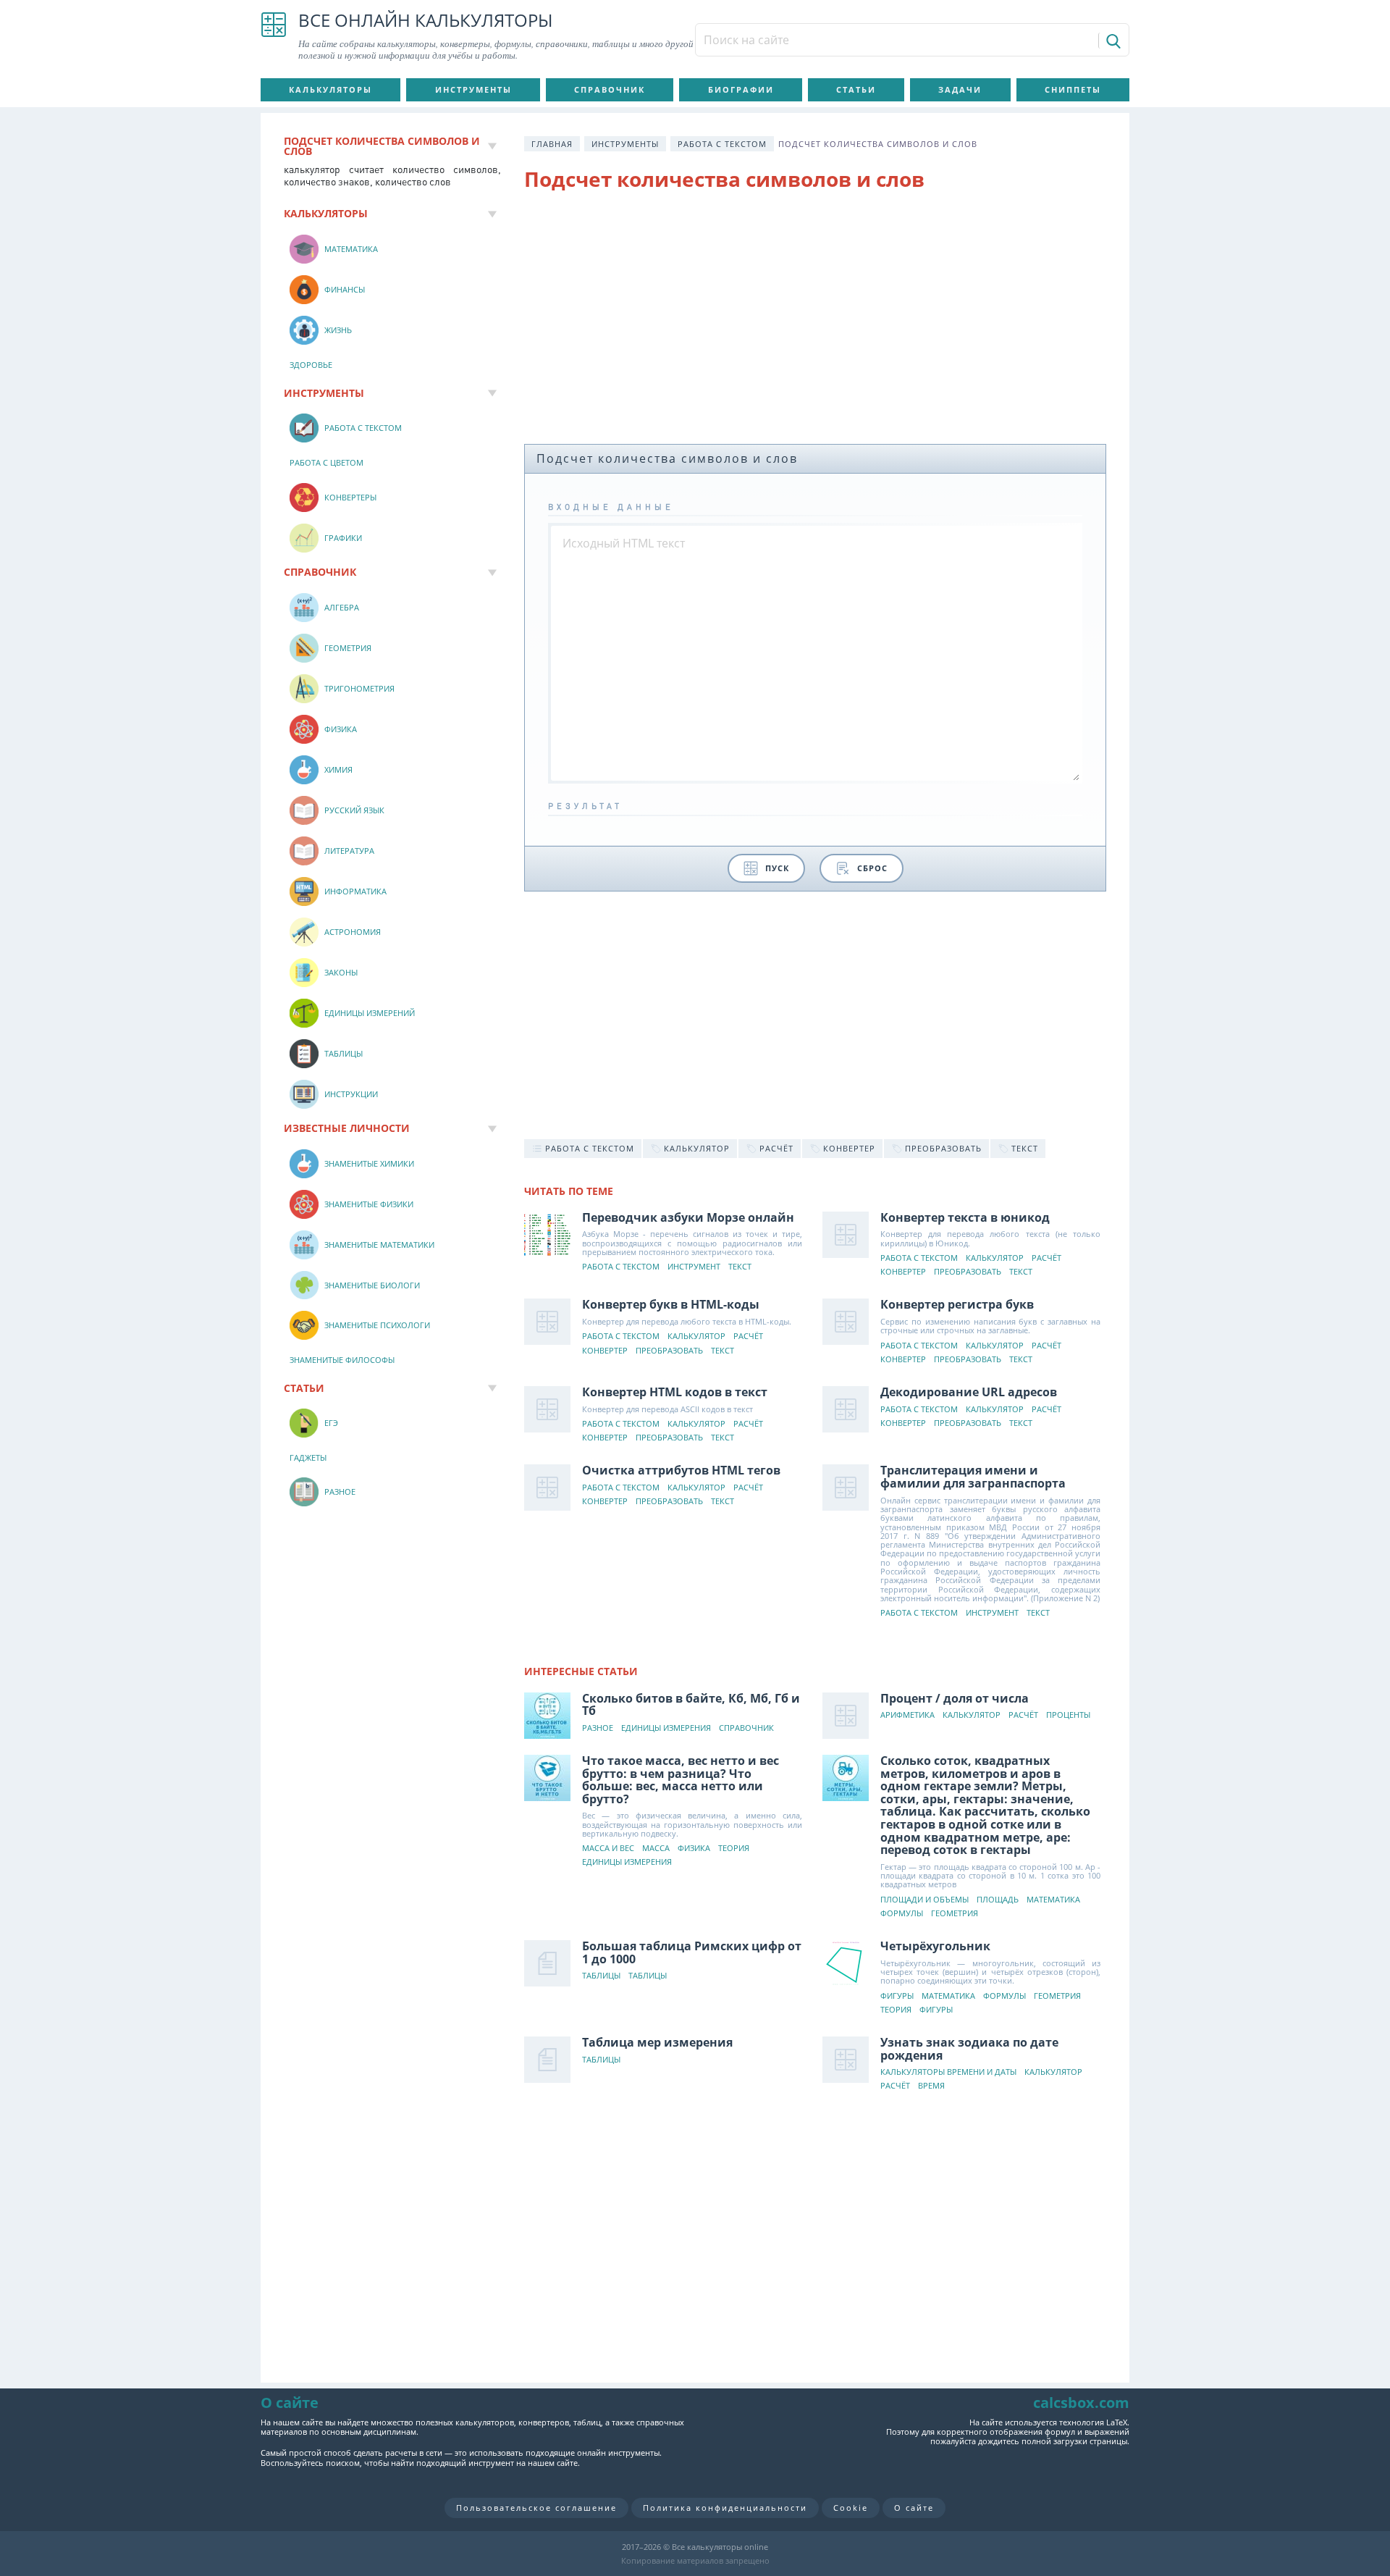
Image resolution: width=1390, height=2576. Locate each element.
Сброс (872, 868)
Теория (734, 1849)
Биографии (741, 89)
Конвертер (903, 1272)
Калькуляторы (330, 89)
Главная (552, 144)
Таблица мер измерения (657, 2042)
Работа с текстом (722, 144)
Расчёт (1046, 1258)
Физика (694, 1849)
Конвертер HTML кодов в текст (675, 1392)
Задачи (960, 89)
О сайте (914, 2508)
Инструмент (694, 1267)
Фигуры (897, 1996)
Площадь (998, 1900)
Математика (1053, 1900)
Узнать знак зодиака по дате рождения (969, 2049)
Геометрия (955, 1914)
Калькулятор (995, 1258)
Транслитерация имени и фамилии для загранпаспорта (973, 1477)
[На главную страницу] (274, 36)
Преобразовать (968, 1272)
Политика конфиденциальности (725, 2508)
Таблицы (601, 1976)
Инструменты (473, 89)
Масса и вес (608, 1849)
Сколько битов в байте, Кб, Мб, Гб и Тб (691, 1705)
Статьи (856, 89)
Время (931, 2086)
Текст (740, 1267)
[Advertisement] (815, 321)
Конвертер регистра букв (957, 1304)
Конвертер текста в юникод (965, 1217)
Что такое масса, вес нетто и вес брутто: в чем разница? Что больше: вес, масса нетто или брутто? (681, 1780)
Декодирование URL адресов (969, 1392)
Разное (598, 1728)
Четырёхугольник (935, 1946)
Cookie (851, 2508)
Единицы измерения (666, 1728)
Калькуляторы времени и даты (948, 2072)
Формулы (902, 1914)
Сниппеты (1073, 89)
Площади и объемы (924, 1900)
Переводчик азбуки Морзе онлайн (688, 1217)
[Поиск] (1112, 41)
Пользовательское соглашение (536, 2508)
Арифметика (907, 1715)
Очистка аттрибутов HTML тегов (681, 1470)
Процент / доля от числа (955, 1698)
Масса (656, 1849)
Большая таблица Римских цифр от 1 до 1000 (692, 1952)
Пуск (777, 868)
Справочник (610, 89)
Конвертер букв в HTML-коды (671, 1304)
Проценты (1068, 1715)
